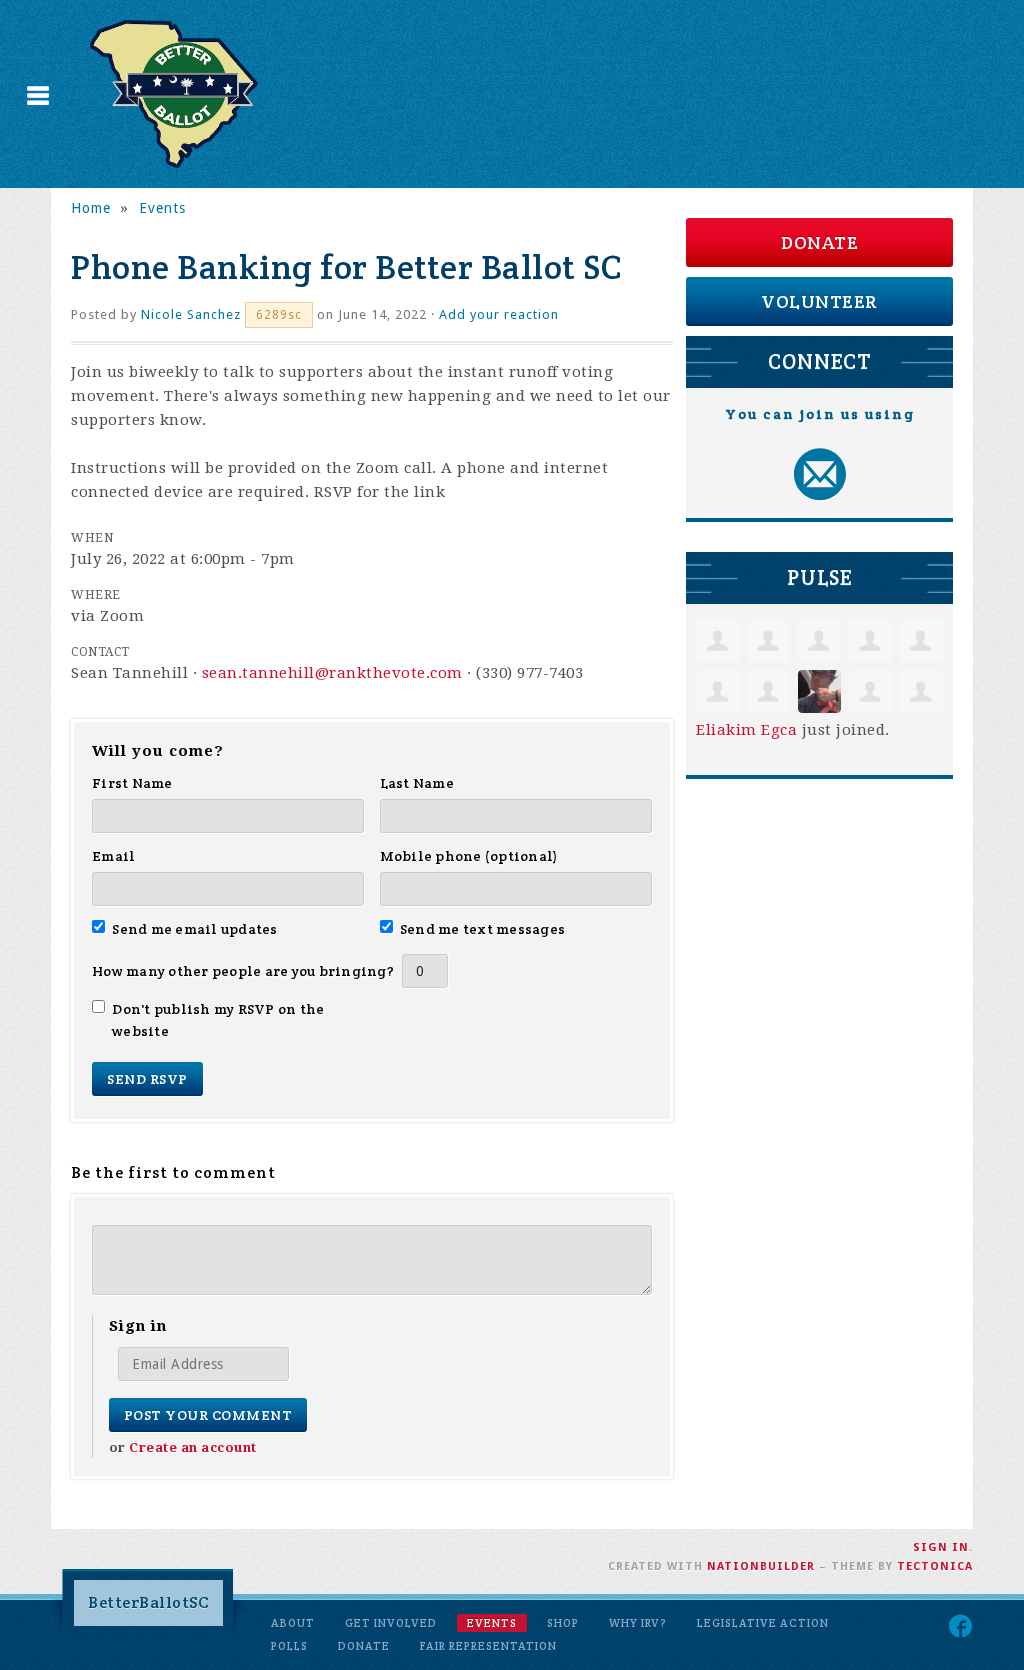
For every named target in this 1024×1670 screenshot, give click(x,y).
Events (162, 208)
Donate (819, 242)
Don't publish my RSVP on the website (218, 1020)
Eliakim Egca (746, 730)
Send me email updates (195, 929)
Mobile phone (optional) (469, 856)
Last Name (417, 783)
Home (91, 208)
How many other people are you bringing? (243, 971)
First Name (132, 783)
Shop (563, 1623)
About (293, 1623)
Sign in (941, 1547)
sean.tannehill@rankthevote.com (332, 673)
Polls (289, 1646)
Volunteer (819, 301)
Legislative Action (763, 1623)
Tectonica (935, 1566)
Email (113, 856)
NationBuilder (761, 1566)
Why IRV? (638, 1623)
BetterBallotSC (148, 1602)
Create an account (193, 1447)
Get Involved (391, 1623)
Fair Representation (488, 1646)
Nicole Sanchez (191, 314)
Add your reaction (499, 314)
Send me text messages (483, 929)
